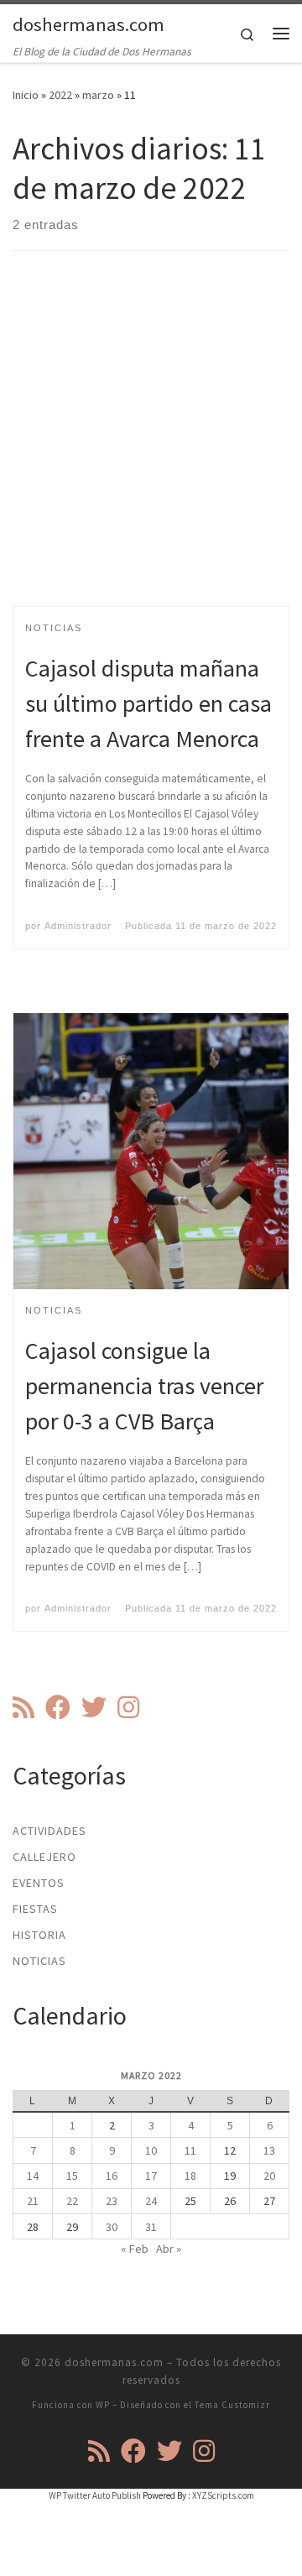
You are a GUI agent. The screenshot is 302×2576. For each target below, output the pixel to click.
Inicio (26, 95)
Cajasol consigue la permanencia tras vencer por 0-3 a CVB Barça (144, 1386)
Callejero (44, 1857)
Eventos (39, 1883)
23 (112, 2201)
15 (72, 2176)
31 (151, 2227)
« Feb (135, 2249)
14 (33, 2176)
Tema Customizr (232, 2405)
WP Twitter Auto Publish (95, 2495)
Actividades (49, 1831)
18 (190, 2176)
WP (103, 2405)
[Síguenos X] (94, 1707)
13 (269, 2150)
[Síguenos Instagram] (128, 1707)
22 (72, 2201)
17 (151, 2176)
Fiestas (35, 1909)
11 (190, 2150)
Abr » (169, 2249)
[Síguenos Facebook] (58, 1707)
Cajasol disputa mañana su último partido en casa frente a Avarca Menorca (148, 703)
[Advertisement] (151, 443)
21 (33, 2201)
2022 (60, 95)
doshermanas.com (114, 2362)
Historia (39, 1935)
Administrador (78, 926)
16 (112, 2176)
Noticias (39, 1961)
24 (151, 2201)
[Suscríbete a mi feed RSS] (23, 1707)
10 (151, 2150)
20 (269, 2176)
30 (112, 2227)
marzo (98, 95)
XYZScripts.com (223, 2495)
